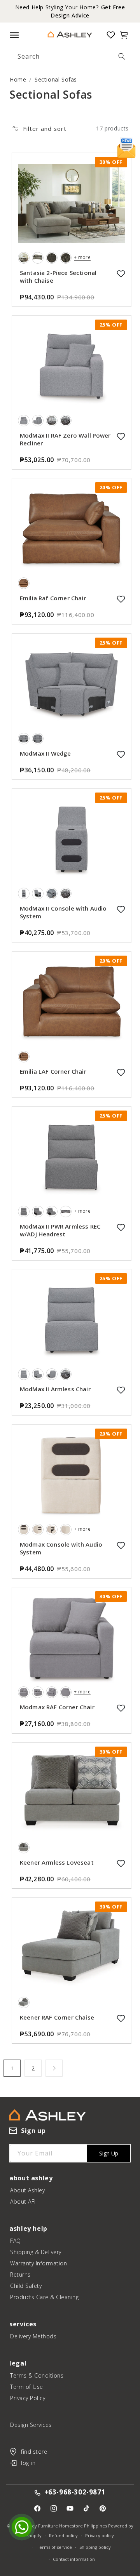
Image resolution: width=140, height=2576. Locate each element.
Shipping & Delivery (36, 2252)
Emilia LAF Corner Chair (53, 1071)
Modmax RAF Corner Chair (57, 1707)
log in (28, 2463)
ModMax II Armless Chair (55, 1389)
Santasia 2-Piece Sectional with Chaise (58, 276)
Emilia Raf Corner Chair (53, 598)
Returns (20, 2274)
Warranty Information (38, 2263)
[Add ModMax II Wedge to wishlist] (121, 754)
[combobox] (70, 56)
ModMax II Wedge (45, 753)
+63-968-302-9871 (75, 2492)
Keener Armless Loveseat (57, 1862)
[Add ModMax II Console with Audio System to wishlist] (121, 909)
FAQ (16, 2241)
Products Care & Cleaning (44, 2297)
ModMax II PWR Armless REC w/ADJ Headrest (60, 1230)
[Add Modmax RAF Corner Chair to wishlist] (121, 1708)
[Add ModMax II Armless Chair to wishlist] (121, 1390)
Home (18, 79)
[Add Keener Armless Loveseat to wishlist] (121, 1863)
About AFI (23, 2201)
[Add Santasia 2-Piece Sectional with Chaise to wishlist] (121, 274)
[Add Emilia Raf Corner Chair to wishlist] (121, 599)
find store (34, 2452)
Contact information (74, 2559)
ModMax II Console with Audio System (63, 912)
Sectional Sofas (56, 79)
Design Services (31, 2425)
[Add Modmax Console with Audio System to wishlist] (121, 1545)
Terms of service (54, 2547)
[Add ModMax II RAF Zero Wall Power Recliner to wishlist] (121, 436)
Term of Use (27, 2387)
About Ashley (27, 2190)
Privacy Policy (28, 2398)
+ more (82, 257)
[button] (124, 35)
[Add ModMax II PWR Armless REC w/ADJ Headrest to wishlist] (121, 1227)
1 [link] (12, 2068)
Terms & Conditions (37, 2375)
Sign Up (109, 2153)
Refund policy (63, 2535)
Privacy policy (100, 2535)
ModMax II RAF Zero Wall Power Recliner (65, 439)
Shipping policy (95, 2547)
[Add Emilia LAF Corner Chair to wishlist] (121, 1072)
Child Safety (26, 2286)
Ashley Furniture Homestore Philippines (65, 2526)
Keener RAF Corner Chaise (57, 2017)
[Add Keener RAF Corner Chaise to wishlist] (121, 2018)
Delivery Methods (33, 2336)
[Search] (122, 56)
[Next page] (54, 2068)
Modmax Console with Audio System (61, 1548)
